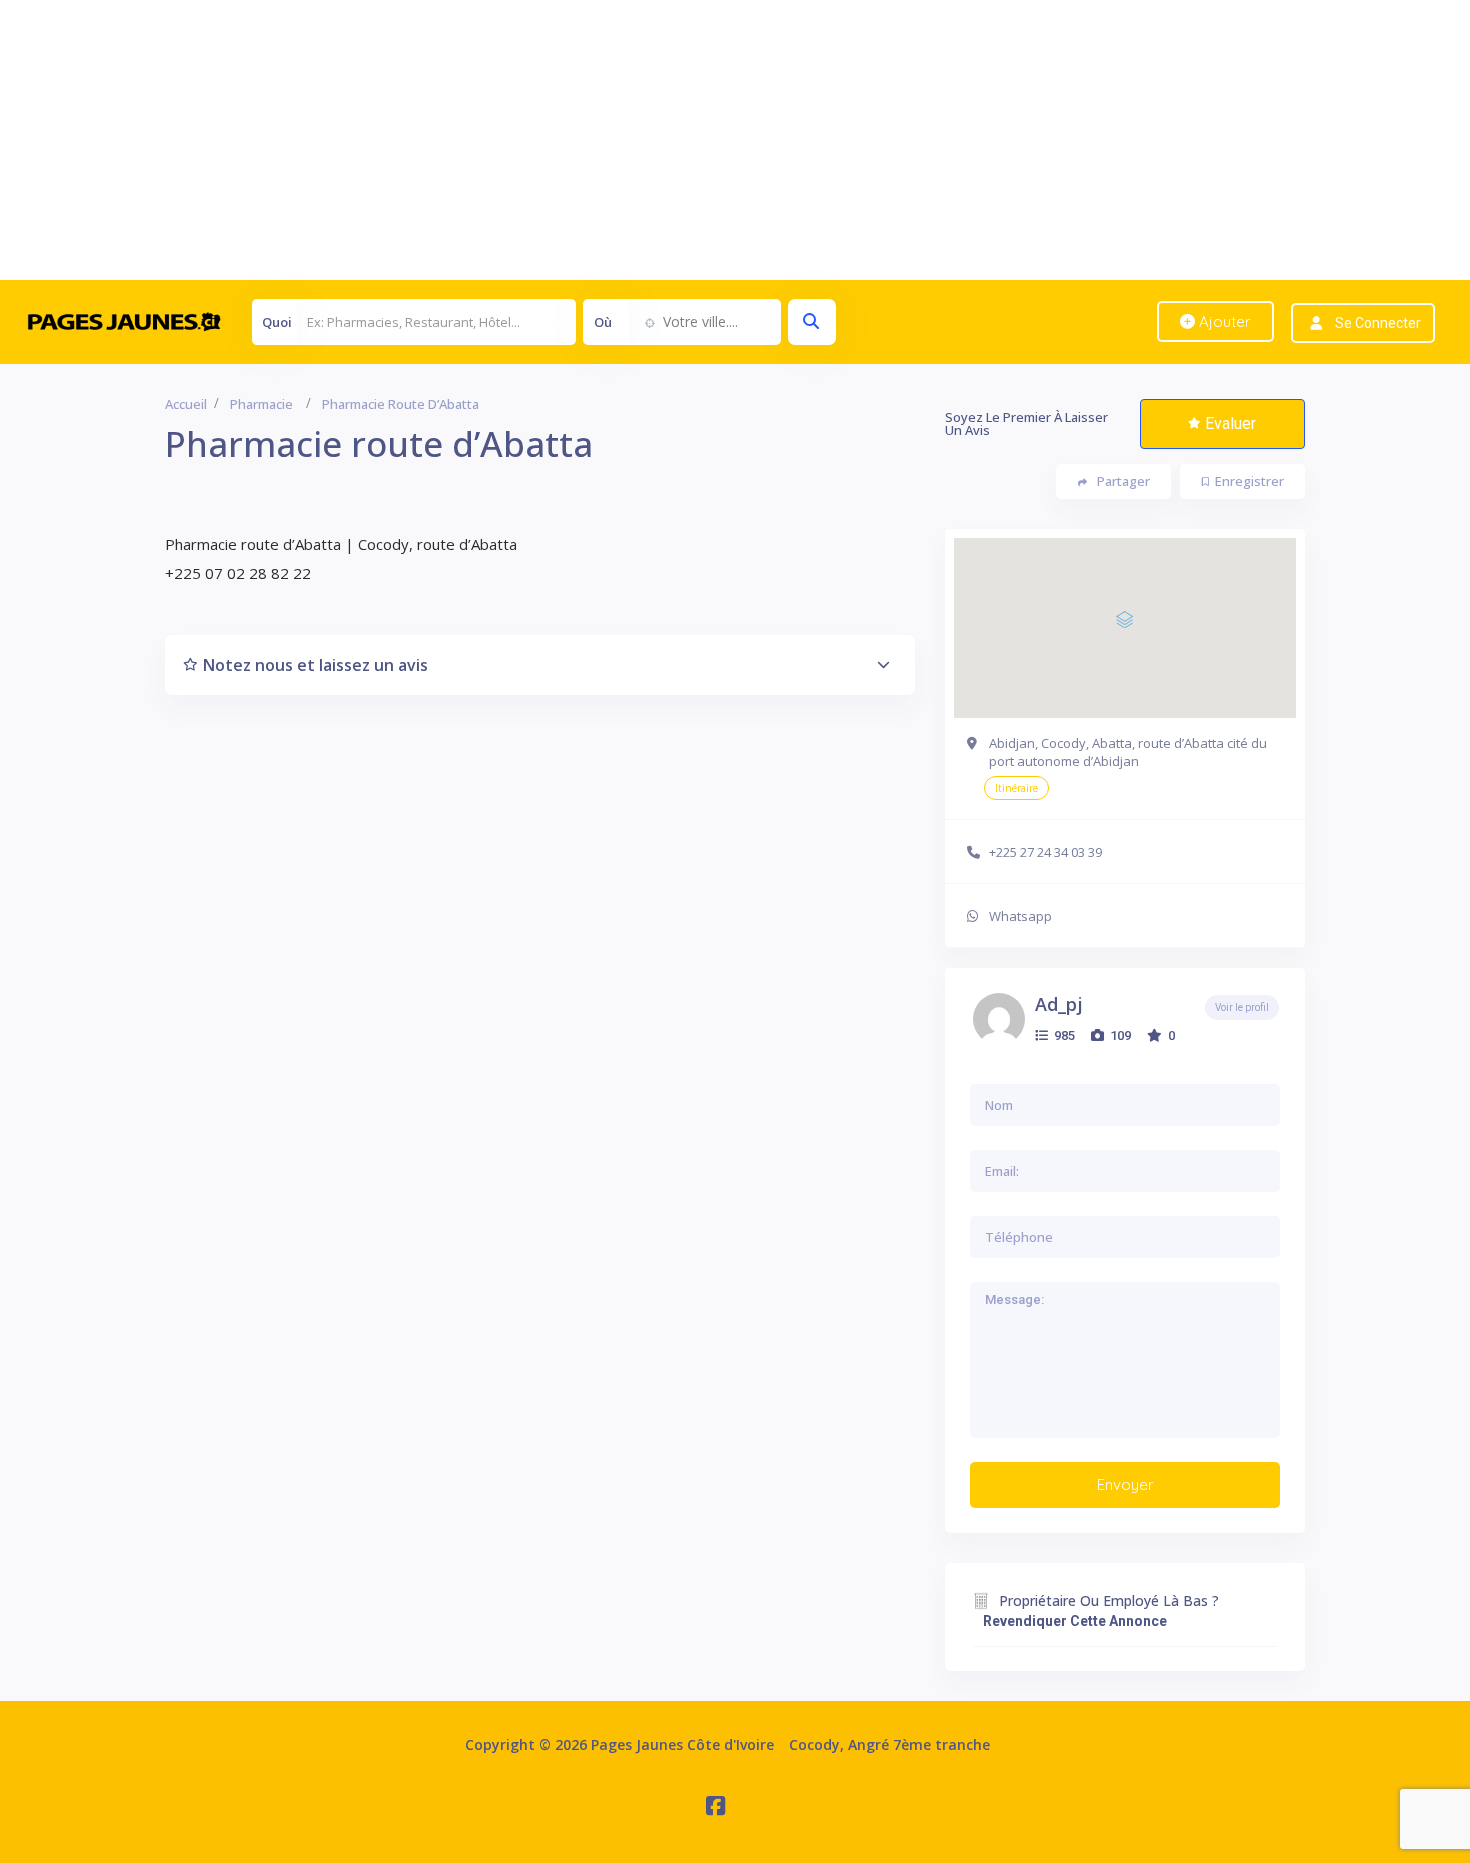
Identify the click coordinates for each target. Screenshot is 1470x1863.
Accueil (186, 404)
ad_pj (1059, 1004)
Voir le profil (1242, 1007)
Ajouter (1223, 321)
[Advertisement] (600, 140)
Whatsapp (1020, 916)
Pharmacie (261, 404)
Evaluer (1230, 423)
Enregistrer (1249, 481)
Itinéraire (1016, 788)
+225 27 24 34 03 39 (1045, 852)
